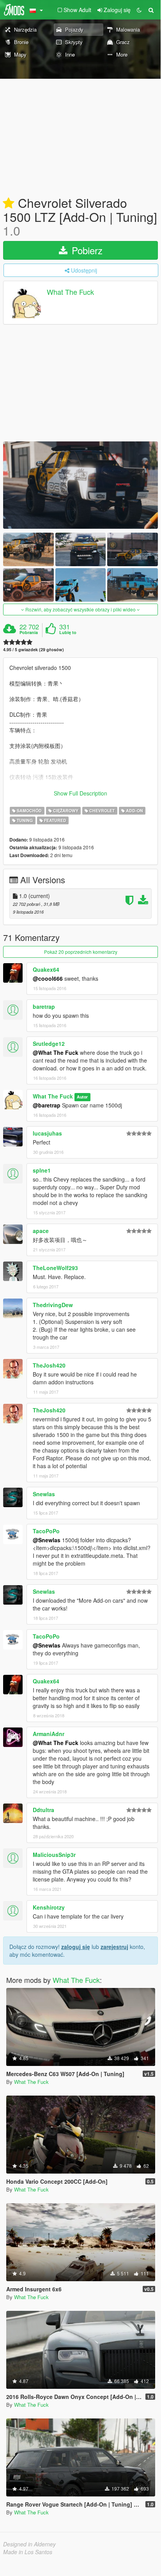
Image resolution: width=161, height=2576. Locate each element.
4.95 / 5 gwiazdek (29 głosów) (34, 649)
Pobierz (86, 250)
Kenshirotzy (49, 1907)
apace (41, 1231)
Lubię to (68, 632)
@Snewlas (47, 1540)
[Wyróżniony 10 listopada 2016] (9, 204)
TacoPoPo (46, 1531)
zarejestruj (114, 1947)
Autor (82, 1097)
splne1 (42, 1170)
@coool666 (48, 978)
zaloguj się (76, 1947)
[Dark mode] (139, 10)
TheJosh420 (49, 1365)
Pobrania (29, 632)
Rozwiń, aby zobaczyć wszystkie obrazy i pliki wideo (80, 609)
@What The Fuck (56, 1052)
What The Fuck (70, 292)
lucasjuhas (47, 1133)
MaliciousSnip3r (54, 1855)
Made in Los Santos (28, 2552)
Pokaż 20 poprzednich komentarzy (81, 952)
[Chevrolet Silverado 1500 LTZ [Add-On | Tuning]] (80, 485)
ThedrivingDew (53, 1305)
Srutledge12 (49, 1044)
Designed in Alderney (29, 2544)
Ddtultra (43, 1810)
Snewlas (44, 1494)
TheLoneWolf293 (55, 1268)
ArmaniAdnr (49, 1734)
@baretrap (47, 1105)
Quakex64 (46, 969)
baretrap (44, 1006)
